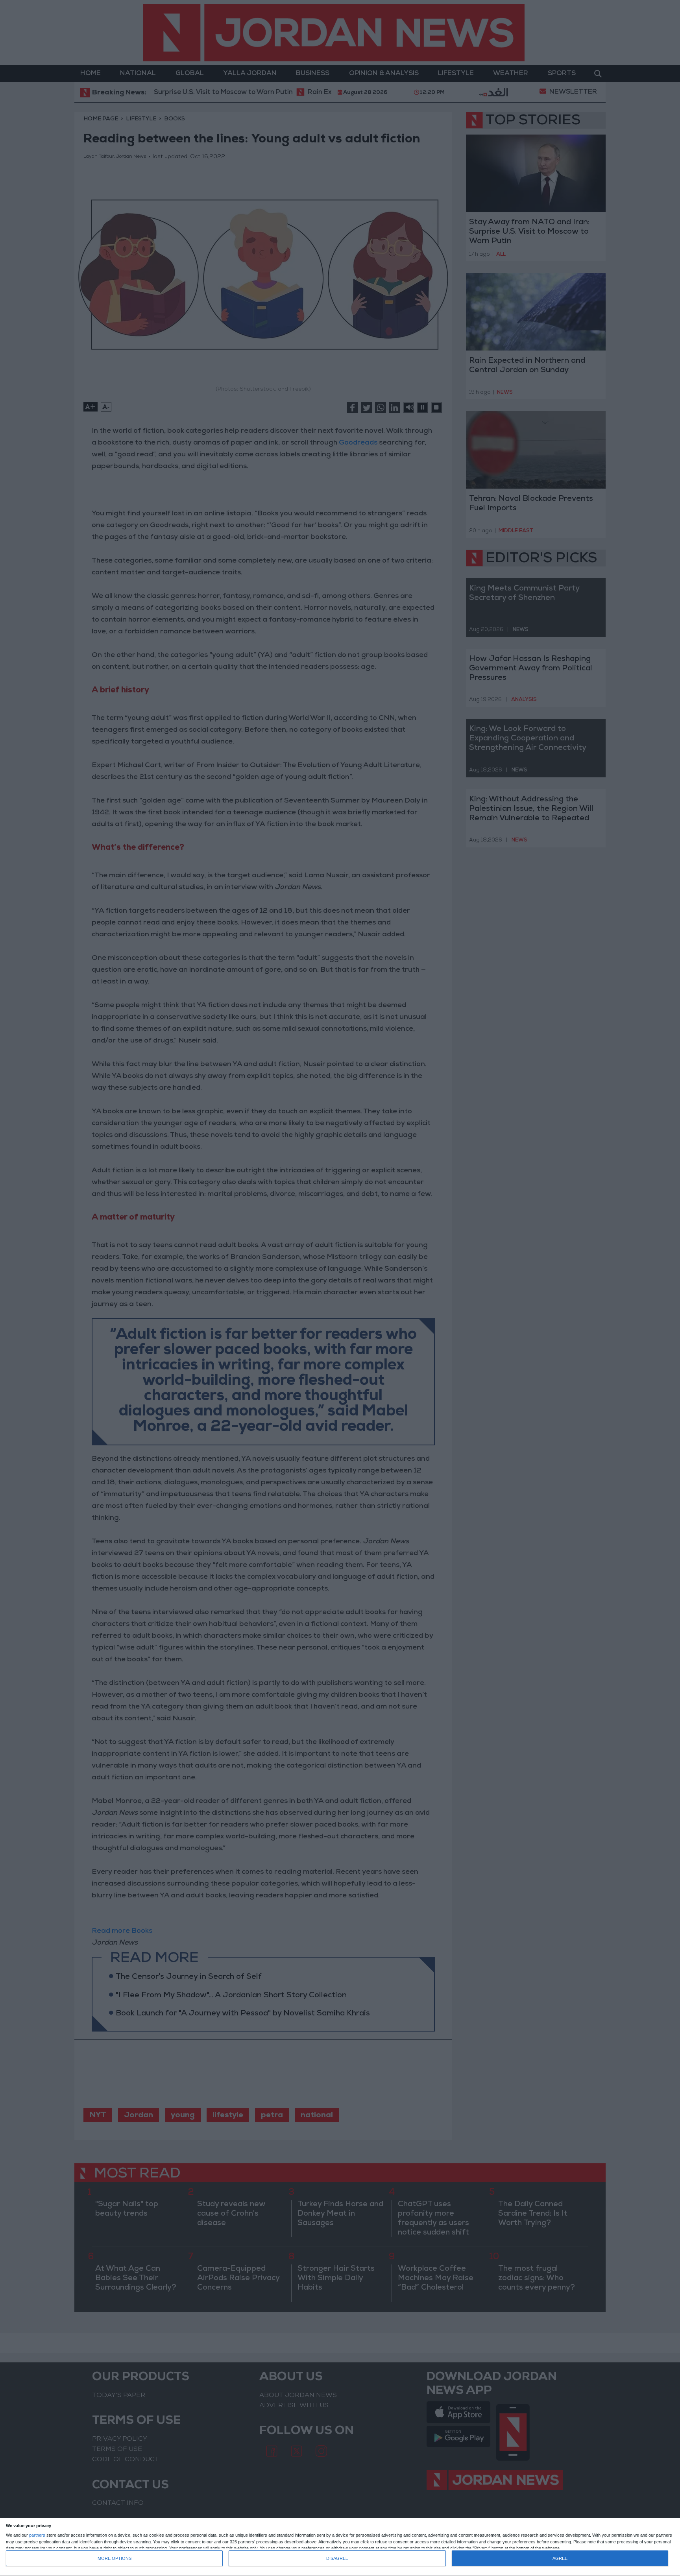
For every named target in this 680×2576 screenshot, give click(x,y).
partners (37, 2535)
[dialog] (340, 2547)
